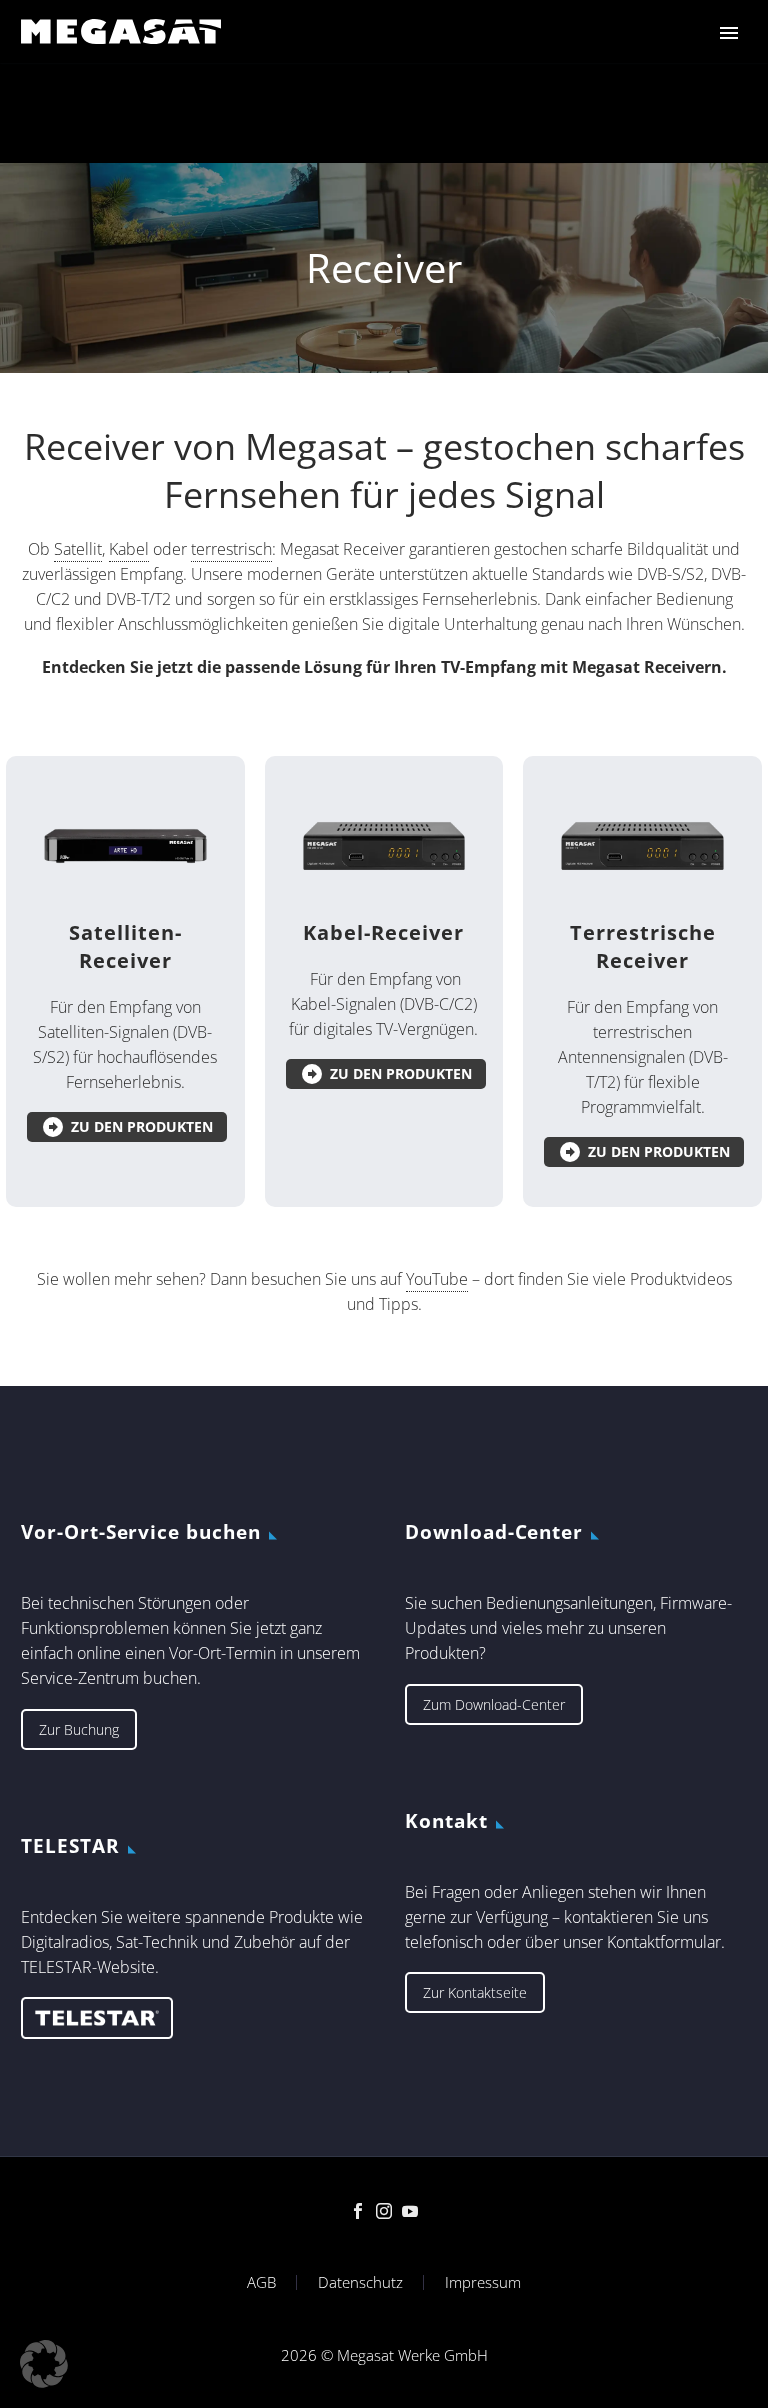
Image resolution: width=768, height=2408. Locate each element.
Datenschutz (360, 2282)
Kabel (129, 549)
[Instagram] (384, 2211)
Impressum (483, 2282)
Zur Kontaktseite (475, 1992)
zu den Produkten (127, 1127)
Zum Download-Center (494, 1704)
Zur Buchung (79, 1729)
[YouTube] (410, 2211)
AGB (261, 2282)
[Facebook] (358, 2211)
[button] (44, 2364)
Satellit (78, 549)
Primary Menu (729, 33)
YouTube (437, 1279)
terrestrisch (231, 549)
